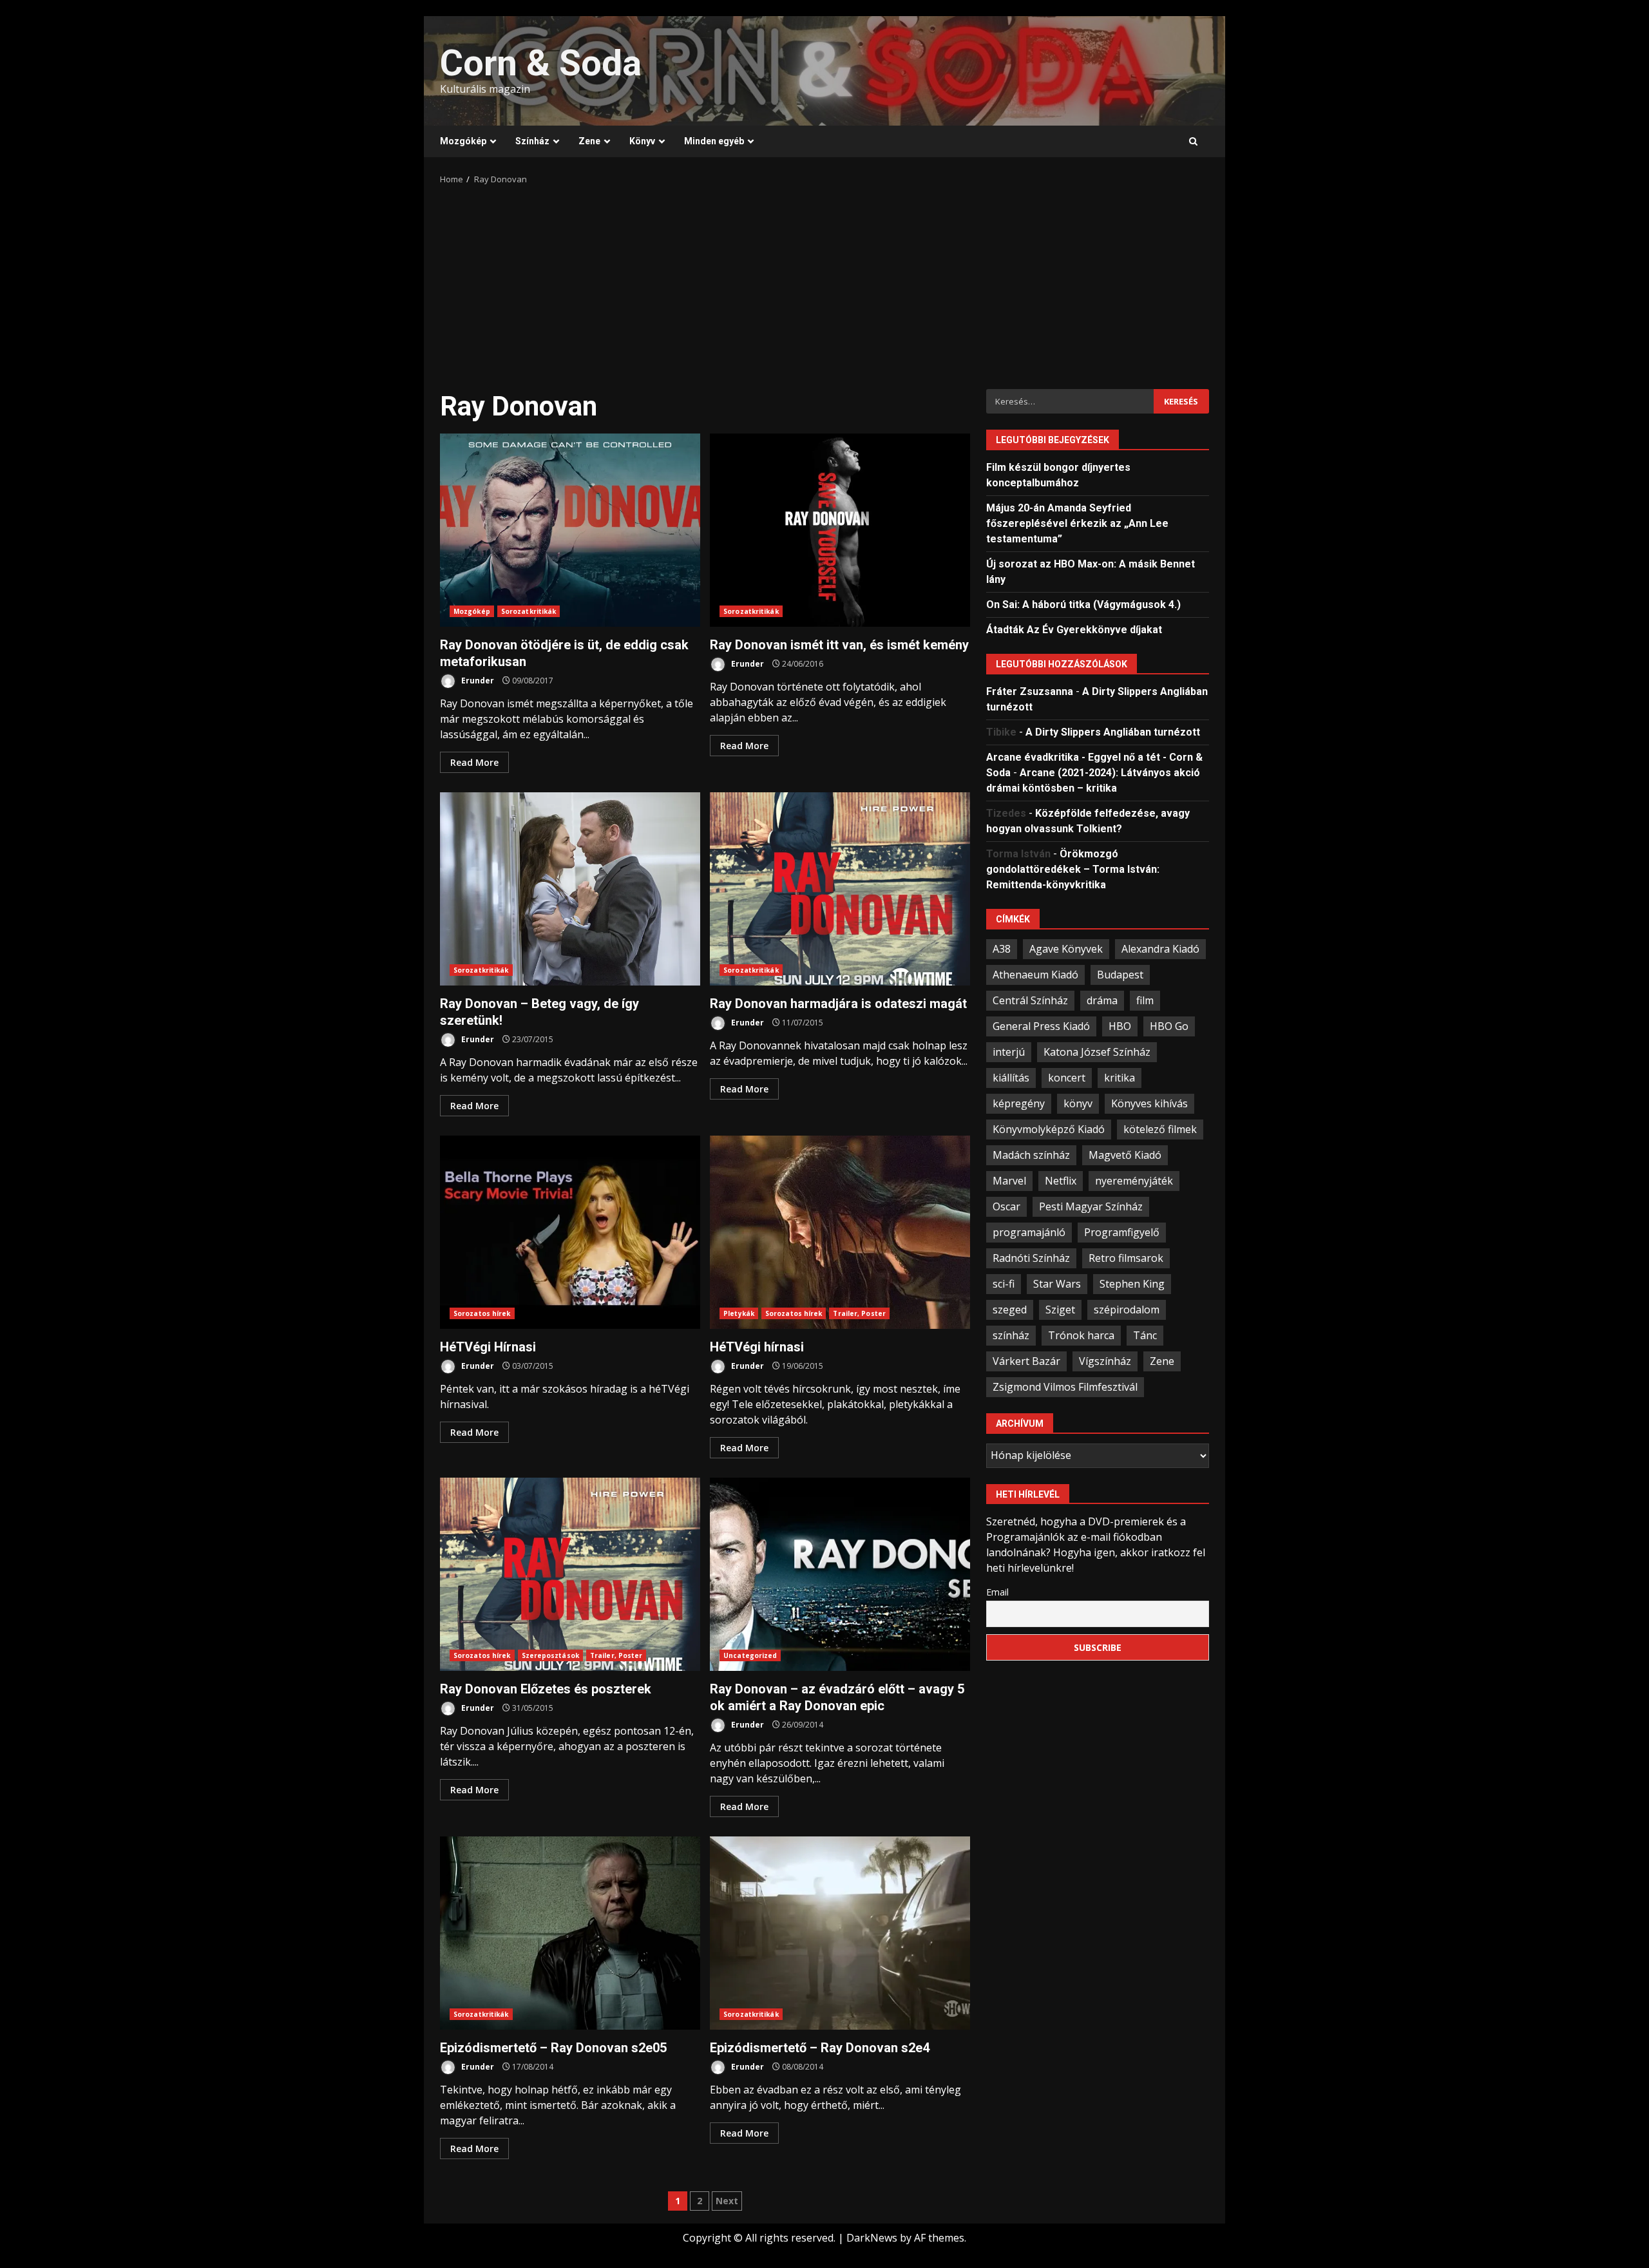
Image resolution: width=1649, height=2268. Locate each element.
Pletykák (739, 1313)
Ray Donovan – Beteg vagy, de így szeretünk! (570, 889)
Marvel (1009, 1180)
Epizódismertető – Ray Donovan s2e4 (840, 1933)
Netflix (1061, 1180)
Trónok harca (1081, 1335)
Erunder (477, 681)
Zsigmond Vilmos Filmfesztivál (1065, 1386)
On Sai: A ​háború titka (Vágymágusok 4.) (1083, 604)
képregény (1019, 1103)
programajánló (1029, 1232)
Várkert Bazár (1026, 1360)
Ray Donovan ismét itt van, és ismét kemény (840, 530)
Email (997, 1591)
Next (727, 2201)
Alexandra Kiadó (1160, 948)
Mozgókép (463, 141)
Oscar (1006, 1206)
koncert (1067, 1077)
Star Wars (1057, 1283)
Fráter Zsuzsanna (1030, 691)
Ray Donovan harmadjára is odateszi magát (840, 889)
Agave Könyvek (1066, 948)
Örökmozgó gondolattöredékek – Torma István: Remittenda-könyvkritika (1073, 869)
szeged (1010, 1309)
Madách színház (1031, 1154)
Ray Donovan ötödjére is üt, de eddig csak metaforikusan (570, 530)
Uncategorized (750, 1655)
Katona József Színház (1097, 1051)
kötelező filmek (1160, 1129)
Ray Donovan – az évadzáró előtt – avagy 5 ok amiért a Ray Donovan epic (840, 1574)
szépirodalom (1127, 1309)
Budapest (1120, 974)
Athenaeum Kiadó (1035, 974)
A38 (1002, 948)
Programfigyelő (1122, 1232)
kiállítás (1011, 1077)
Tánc (1145, 1335)
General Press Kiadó (1041, 1025)
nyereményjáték (1134, 1180)
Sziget (1060, 1309)
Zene (589, 141)
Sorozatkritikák (529, 611)
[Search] (1193, 142)
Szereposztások (550, 1655)
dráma (1102, 1000)
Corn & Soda (541, 63)
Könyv (642, 141)
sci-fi (1004, 1283)
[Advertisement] (824, 283)
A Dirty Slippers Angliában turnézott (1113, 731)
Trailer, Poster (859, 1313)
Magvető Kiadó (1125, 1154)
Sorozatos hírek (482, 1313)
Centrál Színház (1030, 1000)
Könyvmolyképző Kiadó (1049, 1129)
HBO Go (1169, 1025)
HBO (1120, 1025)
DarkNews (872, 2238)
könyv (1078, 1103)
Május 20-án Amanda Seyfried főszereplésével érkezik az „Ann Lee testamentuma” (1077, 523)
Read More (474, 762)
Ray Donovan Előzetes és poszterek (570, 1574)
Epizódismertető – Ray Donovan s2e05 (570, 1933)
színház (1011, 1335)
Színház (532, 141)
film (1145, 1000)
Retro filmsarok (1126, 1257)
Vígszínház (1105, 1360)
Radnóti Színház (1031, 1257)
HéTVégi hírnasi (840, 1232)
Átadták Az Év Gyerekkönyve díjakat (1074, 629)
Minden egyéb (714, 141)
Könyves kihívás (1149, 1103)
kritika (1120, 1077)
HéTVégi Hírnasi (570, 1232)
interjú (1009, 1051)
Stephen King (1132, 1283)
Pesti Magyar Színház (1091, 1206)
